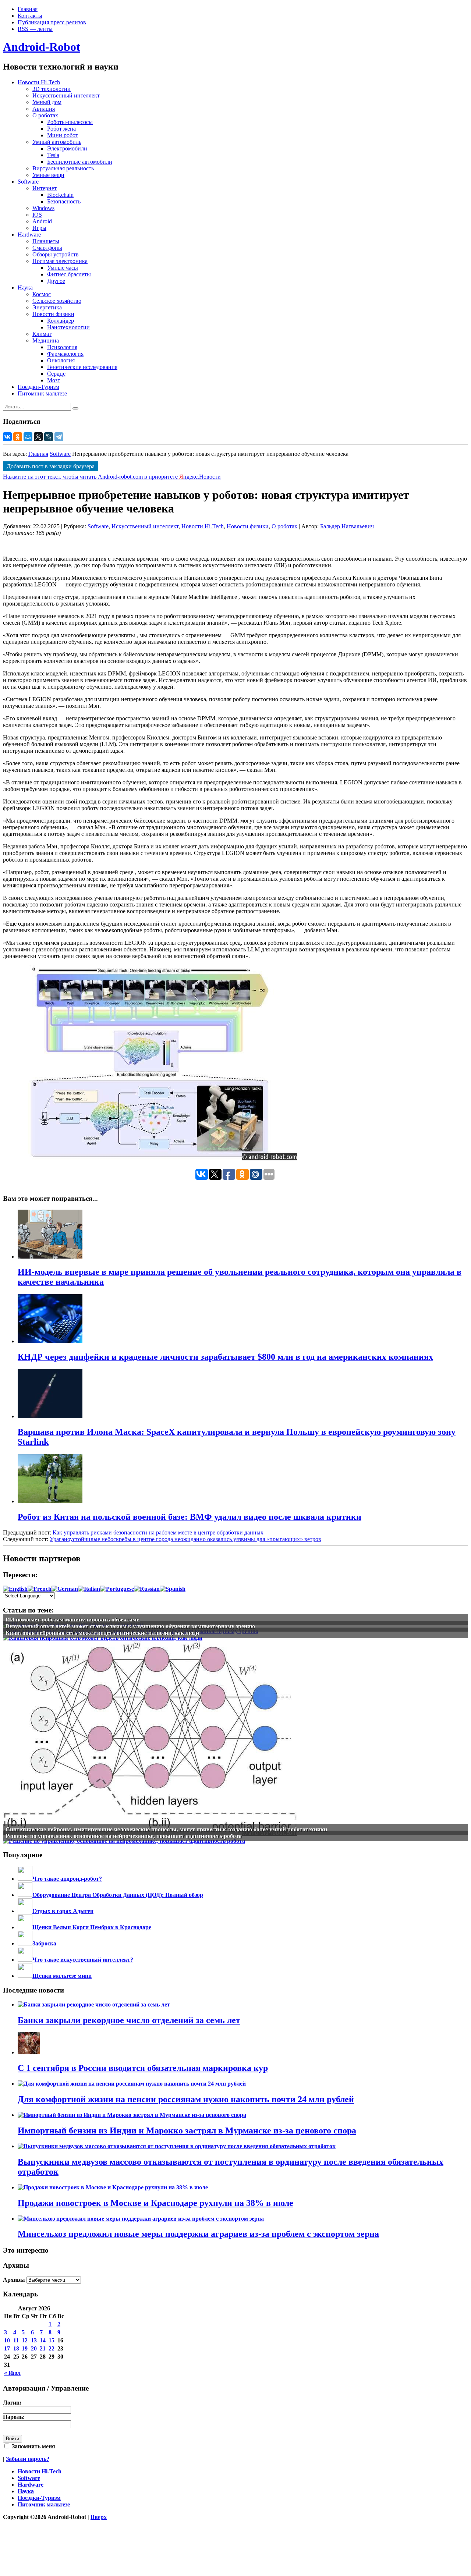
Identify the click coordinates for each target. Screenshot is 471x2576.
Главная (28, 9)
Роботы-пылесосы (70, 122)
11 (16, 2340)
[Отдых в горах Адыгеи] (25, 1911)
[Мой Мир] (28, 437)
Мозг (54, 380)
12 (25, 2340)
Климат (42, 334)
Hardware (29, 235)
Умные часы (63, 268)
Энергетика (47, 307)
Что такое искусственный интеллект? (83, 1960)
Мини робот (63, 135)
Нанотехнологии (68, 327)
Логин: (12, 2403)
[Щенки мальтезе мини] (25, 1976)
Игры (39, 228)
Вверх (99, 2517)
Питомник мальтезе (42, 393)
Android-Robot (42, 47)
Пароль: (14, 2417)
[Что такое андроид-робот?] (25, 1879)
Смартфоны (47, 248)
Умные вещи (48, 175)
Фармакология (65, 354)
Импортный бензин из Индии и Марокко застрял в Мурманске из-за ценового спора (187, 2130)
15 (52, 2340)
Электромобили (67, 148)
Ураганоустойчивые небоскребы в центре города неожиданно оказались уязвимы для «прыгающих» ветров (185, 1539)
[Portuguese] (117, 1589)
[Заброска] (25, 1943)
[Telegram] (59, 437)
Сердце (56, 374)
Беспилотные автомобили (80, 162)
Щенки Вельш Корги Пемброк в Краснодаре (92, 1927)
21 (43, 2348)
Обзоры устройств (56, 254)
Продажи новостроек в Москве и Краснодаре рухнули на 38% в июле (155, 2203)
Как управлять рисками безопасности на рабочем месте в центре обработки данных (158, 1532)
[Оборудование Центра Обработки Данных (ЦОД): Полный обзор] (25, 1895)
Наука (25, 288)
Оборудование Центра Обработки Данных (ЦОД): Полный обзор (118, 1895)
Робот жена (61, 129)
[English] (15, 1589)
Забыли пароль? (28, 2459)
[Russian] (147, 1589)
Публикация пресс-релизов (52, 22)
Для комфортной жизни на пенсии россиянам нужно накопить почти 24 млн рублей (186, 2099)
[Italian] (89, 1589)
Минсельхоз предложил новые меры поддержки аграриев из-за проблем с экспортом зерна (198, 2234)
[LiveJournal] (49, 437)
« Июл (12, 2373)
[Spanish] (173, 1589)
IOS (37, 215)
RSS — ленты (35, 29)
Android (42, 221)
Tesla (53, 155)
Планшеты (46, 241)
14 (43, 2340)
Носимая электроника (60, 261)
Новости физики (53, 314)
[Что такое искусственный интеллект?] (25, 1960)
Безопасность (64, 201)
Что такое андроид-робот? (67, 1879)
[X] (38, 437)
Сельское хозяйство (57, 301)
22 (52, 2348)
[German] (65, 1589)
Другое (56, 281)
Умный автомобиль (57, 142)
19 (25, 2348)
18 (16, 2348)
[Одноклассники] (18, 437)
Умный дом (47, 102)
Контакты (30, 16)
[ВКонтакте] (7, 437)
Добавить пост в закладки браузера (51, 466)
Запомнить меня (33, 2446)
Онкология (61, 360)
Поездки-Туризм (38, 387)
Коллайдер (61, 321)
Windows (43, 208)
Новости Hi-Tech (39, 82)
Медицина (46, 340)
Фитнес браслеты (69, 274)
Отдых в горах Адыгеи (63, 1911)
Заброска (44, 1943)
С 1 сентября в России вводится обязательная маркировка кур (143, 2068)
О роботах (45, 115)
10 (7, 2340)
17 (7, 2348)
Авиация (44, 109)
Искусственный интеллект (66, 95)
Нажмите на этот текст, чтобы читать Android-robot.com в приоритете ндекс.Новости (112, 477)
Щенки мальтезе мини (62, 1976)
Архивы (14, 2280)
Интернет (45, 188)
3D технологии (52, 89)
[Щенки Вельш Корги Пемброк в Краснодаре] (25, 1927)
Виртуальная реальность (63, 168)
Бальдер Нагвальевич (347, 526)
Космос (42, 294)
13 (34, 2340)
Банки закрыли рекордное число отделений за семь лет (129, 2020)
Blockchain (60, 195)
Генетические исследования (82, 367)
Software (28, 182)
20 (34, 2348)
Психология (62, 347)
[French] (40, 1589)
